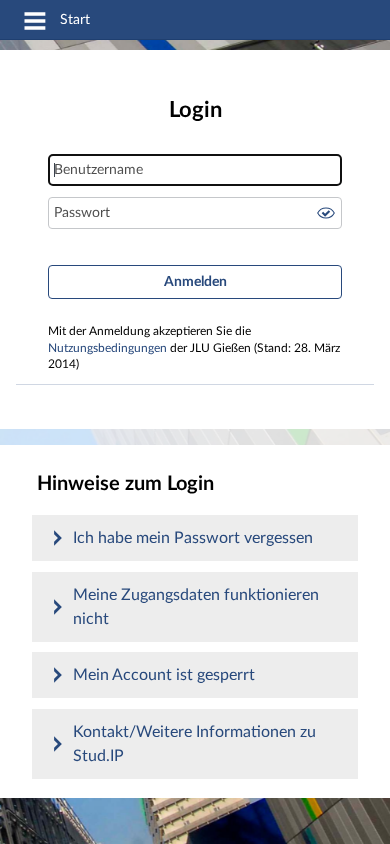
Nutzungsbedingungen (107, 348)
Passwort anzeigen (326, 213)
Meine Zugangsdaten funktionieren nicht (196, 607)
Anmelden (195, 282)
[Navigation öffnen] (35, 24)
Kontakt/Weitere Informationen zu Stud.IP (194, 744)
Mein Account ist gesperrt (164, 675)
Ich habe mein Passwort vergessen (193, 538)
